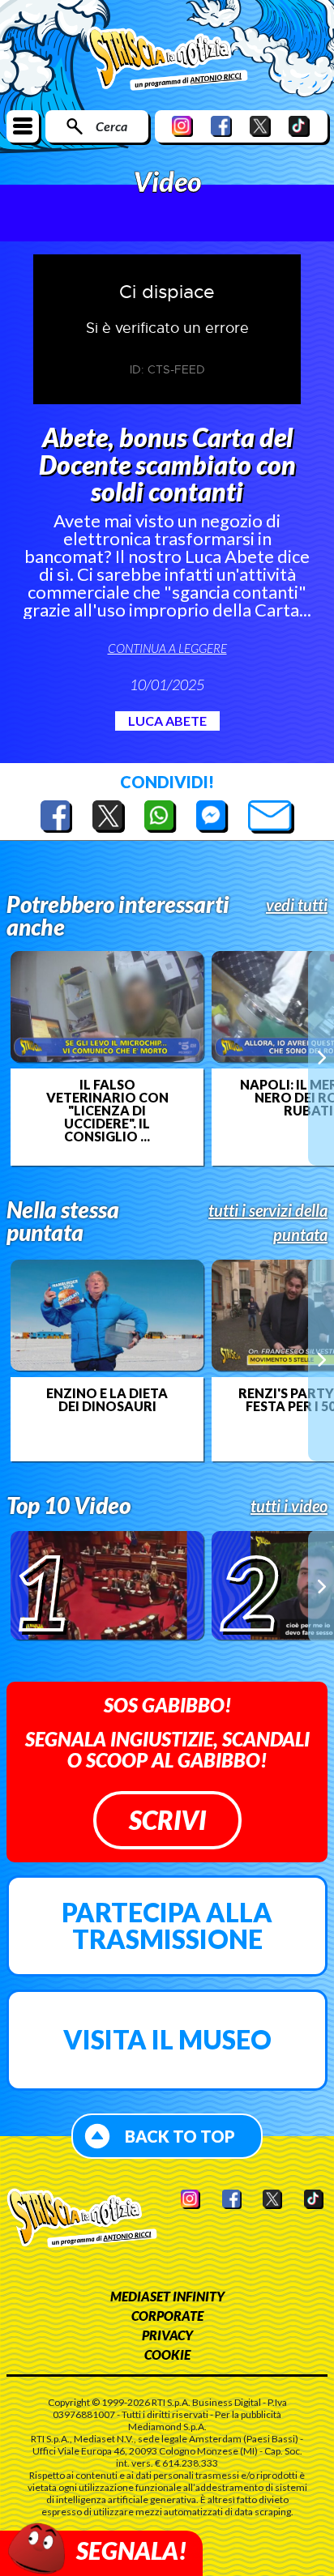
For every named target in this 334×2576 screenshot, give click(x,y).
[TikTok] (299, 126)
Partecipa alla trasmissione (167, 1926)
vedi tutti (297, 905)
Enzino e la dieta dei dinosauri (107, 1400)
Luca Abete (167, 721)
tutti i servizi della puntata (268, 1222)
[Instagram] (182, 126)
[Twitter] (260, 126)
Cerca (111, 126)
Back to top (180, 2136)
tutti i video (289, 1506)
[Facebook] (221, 126)
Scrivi (167, 1820)
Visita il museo (167, 2039)
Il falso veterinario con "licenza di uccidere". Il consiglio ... (107, 1111)
